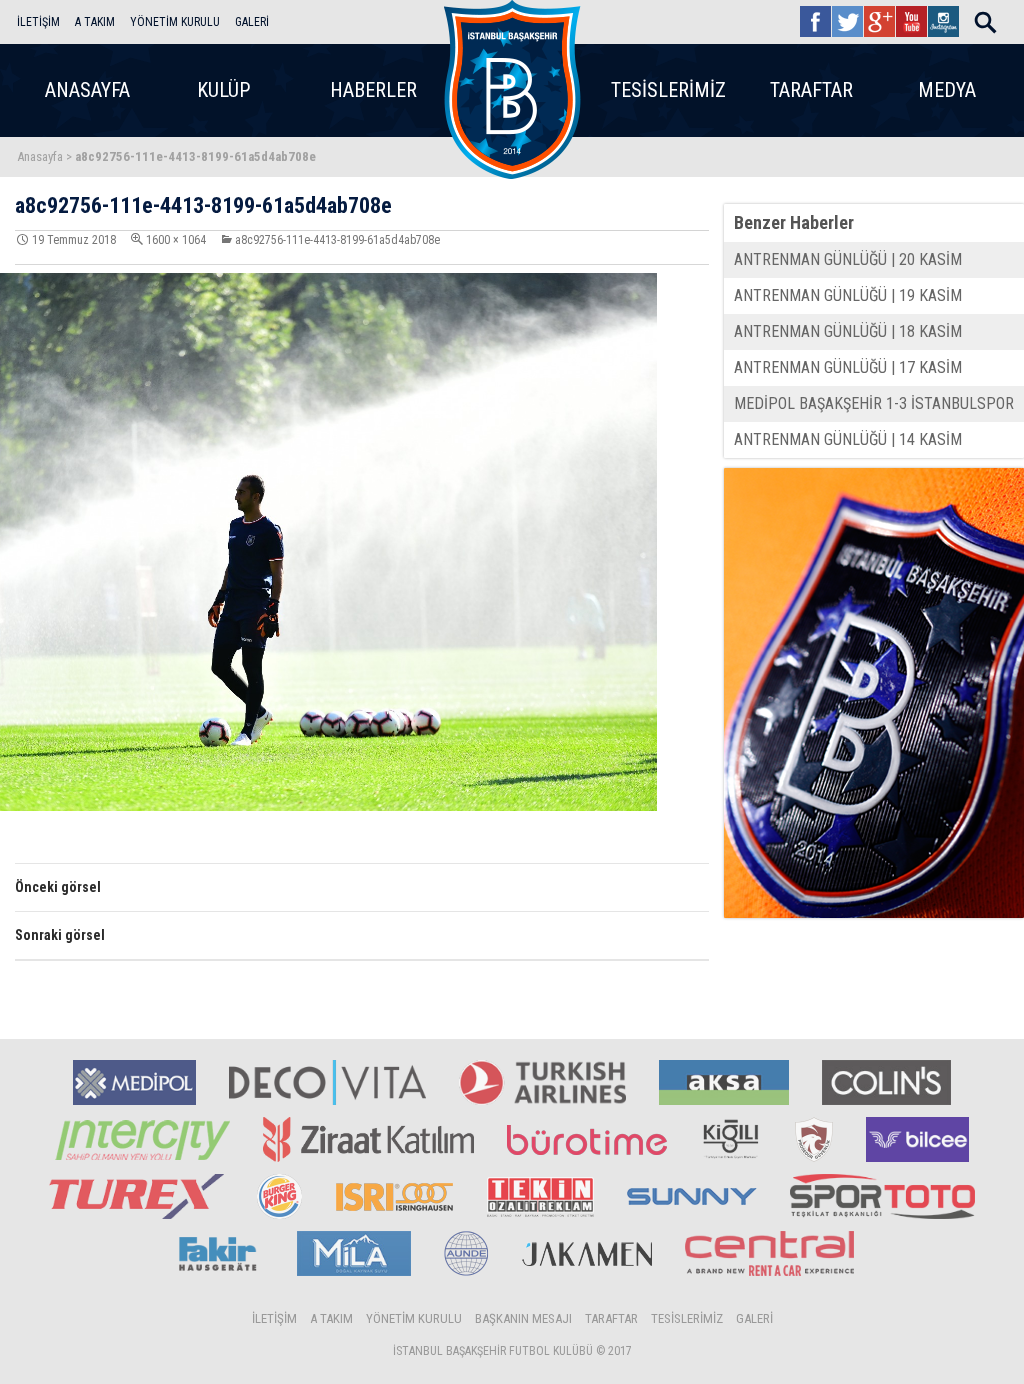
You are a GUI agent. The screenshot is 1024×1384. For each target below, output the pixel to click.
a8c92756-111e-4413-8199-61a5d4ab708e (337, 240)
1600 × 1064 (176, 240)
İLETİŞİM (38, 22)
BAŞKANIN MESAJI (523, 1318)
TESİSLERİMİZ (668, 90)
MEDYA (947, 90)
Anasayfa (40, 156)
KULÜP (223, 90)
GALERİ (252, 22)
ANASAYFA (87, 90)
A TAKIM (95, 22)
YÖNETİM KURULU (175, 22)
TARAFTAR (811, 90)
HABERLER (373, 90)
